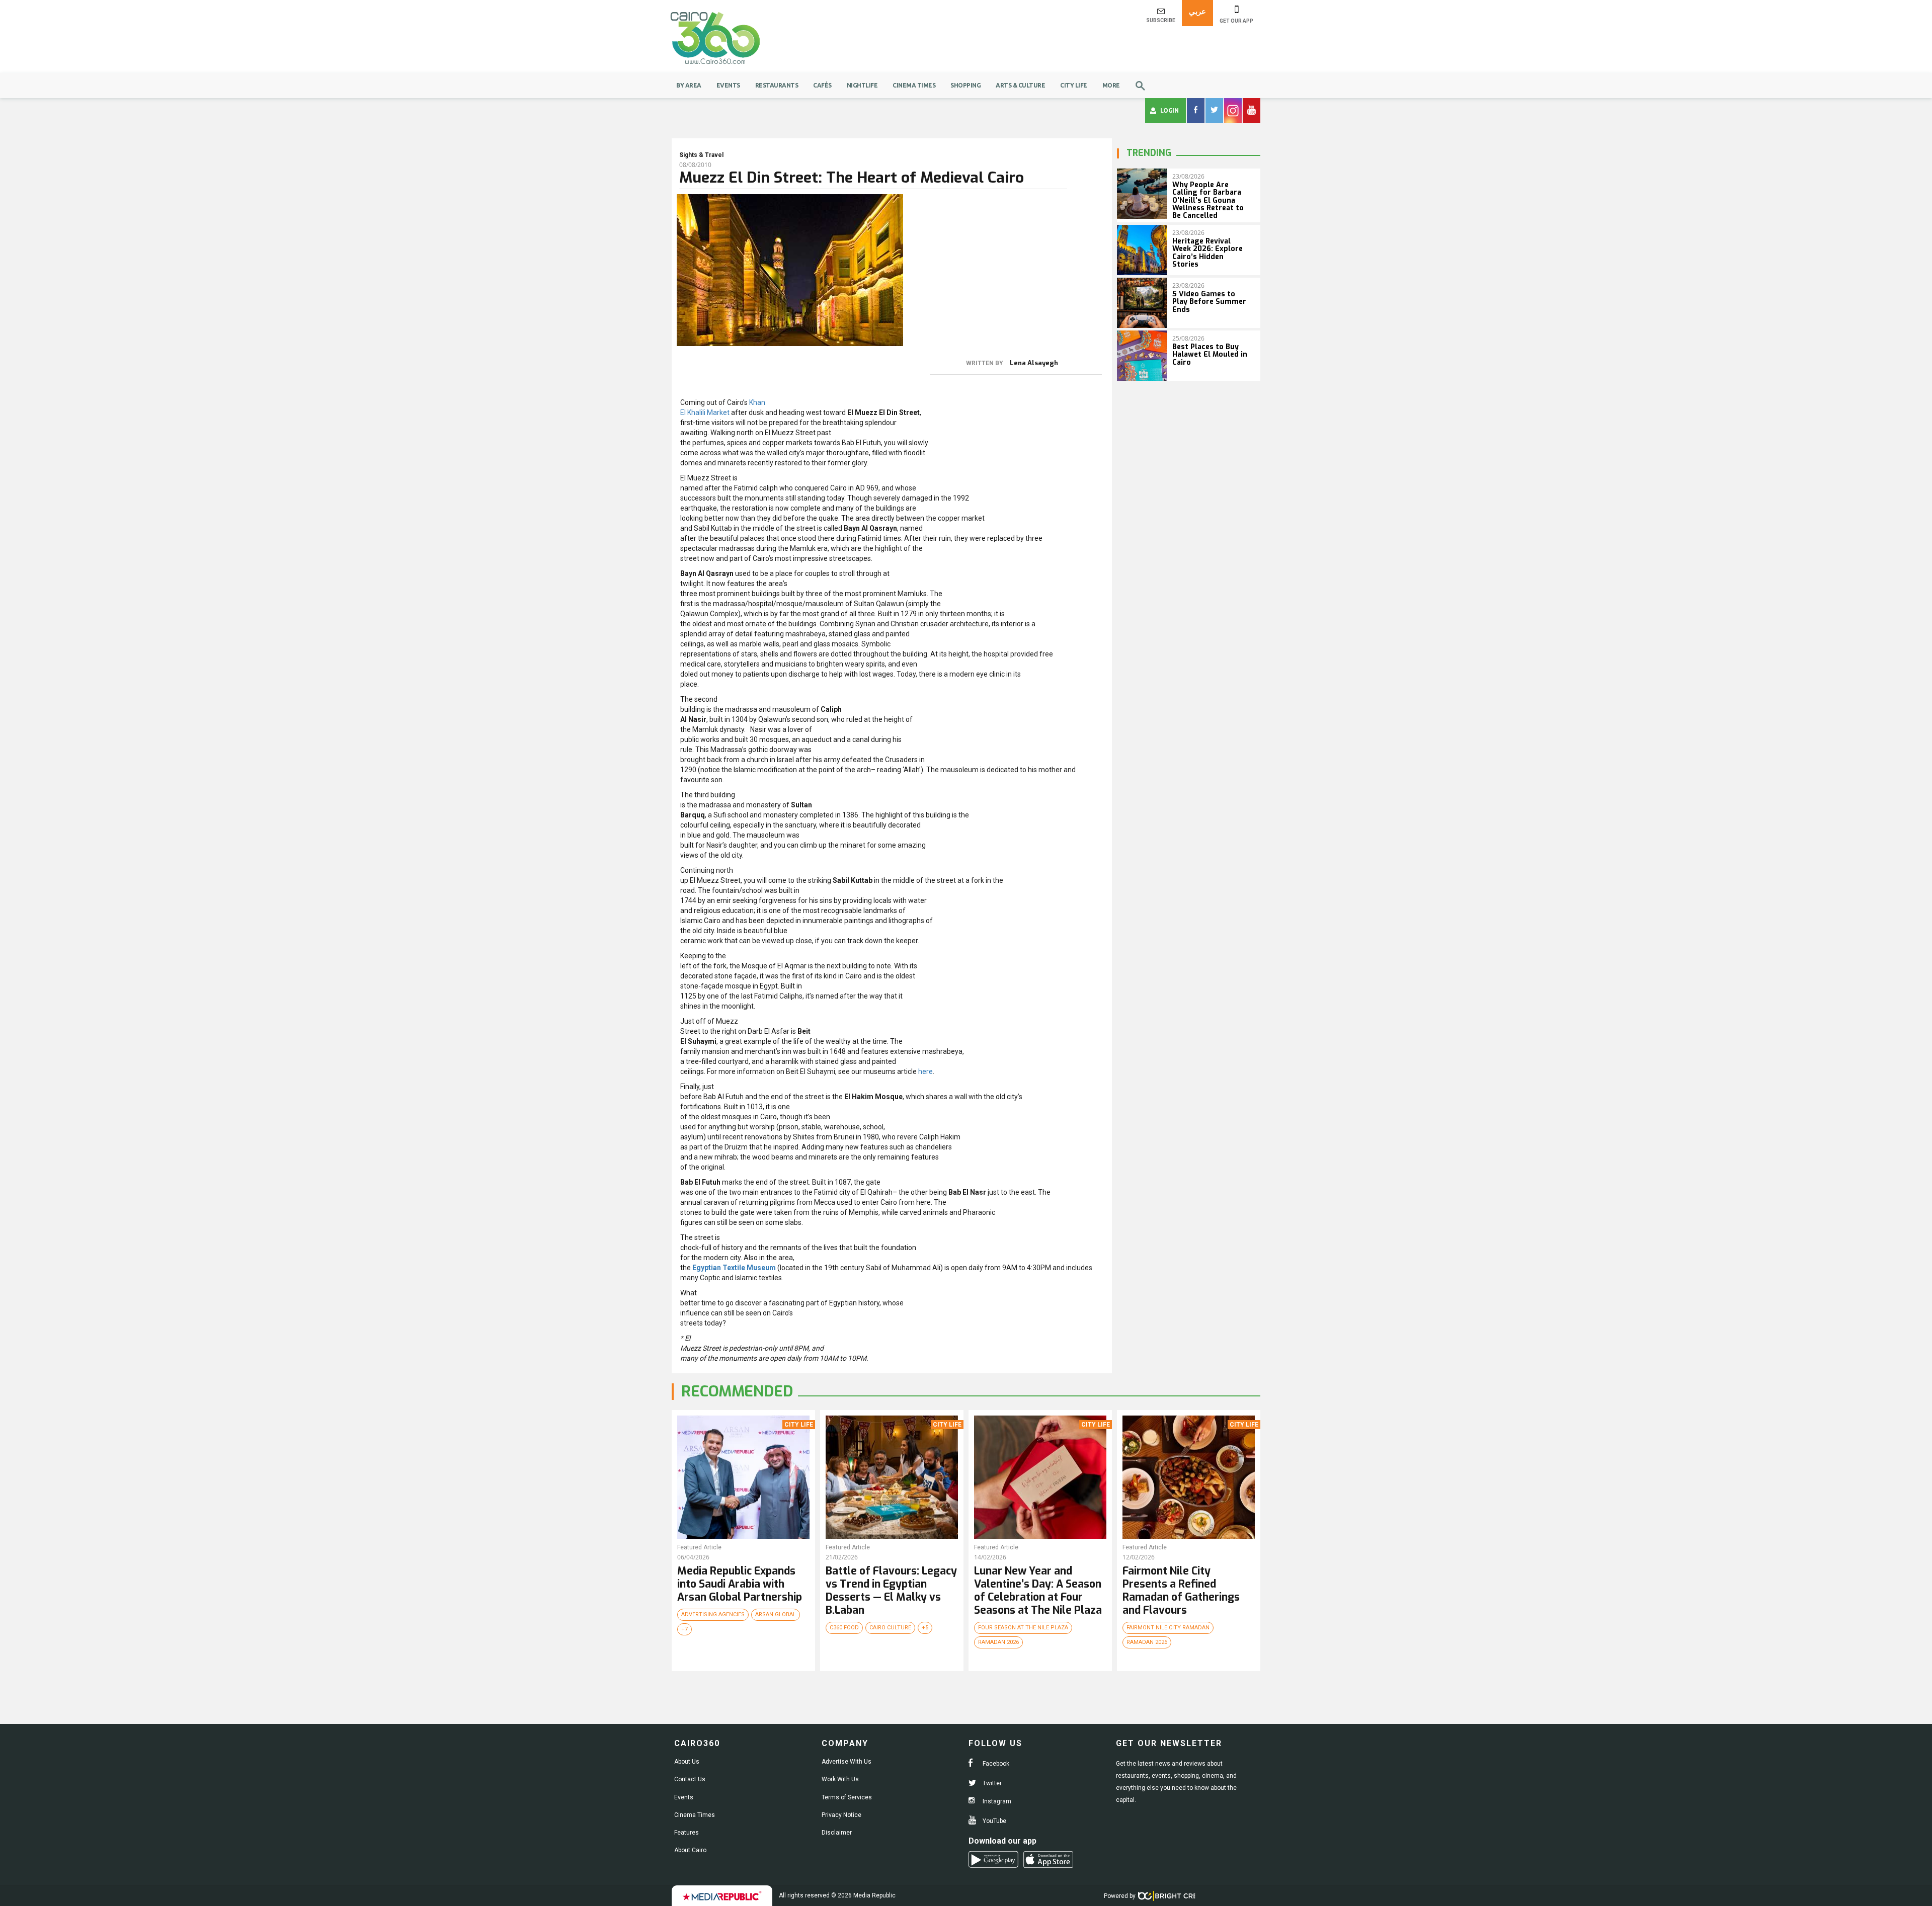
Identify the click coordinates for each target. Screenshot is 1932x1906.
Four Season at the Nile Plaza (1023, 1628)
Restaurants (777, 85)
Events (728, 85)
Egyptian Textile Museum (734, 1268)
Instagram (996, 1801)
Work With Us (840, 1779)
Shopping (965, 85)
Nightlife (862, 85)
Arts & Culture (1020, 85)
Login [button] (1170, 110)
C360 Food (844, 1628)
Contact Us (690, 1779)
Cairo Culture (890, 1628)
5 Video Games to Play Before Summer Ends (1209, 302)
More (1111, 85)
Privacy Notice (841, 1815)
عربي (1197, 11)
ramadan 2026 (998, 1642)
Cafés (822, 85)
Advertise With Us (847, 1762)
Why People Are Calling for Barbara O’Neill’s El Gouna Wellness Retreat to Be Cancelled (1208, 200)
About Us (687, 1762)
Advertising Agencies (713, 1614)
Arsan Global (776, 1614)
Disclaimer (837, 1833)
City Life (1074, 85)
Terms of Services (847, 1797)
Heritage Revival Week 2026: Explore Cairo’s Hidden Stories (1207, 253)
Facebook (995, 1764)
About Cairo (690, 1850)
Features (687, 1833)
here (925, 1071)
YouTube (994, 1821)
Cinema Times (914, 85)
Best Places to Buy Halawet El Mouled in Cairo (1210, 355)
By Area (689, 85)
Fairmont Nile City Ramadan (1168, 1628)
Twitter (991, 1783)
